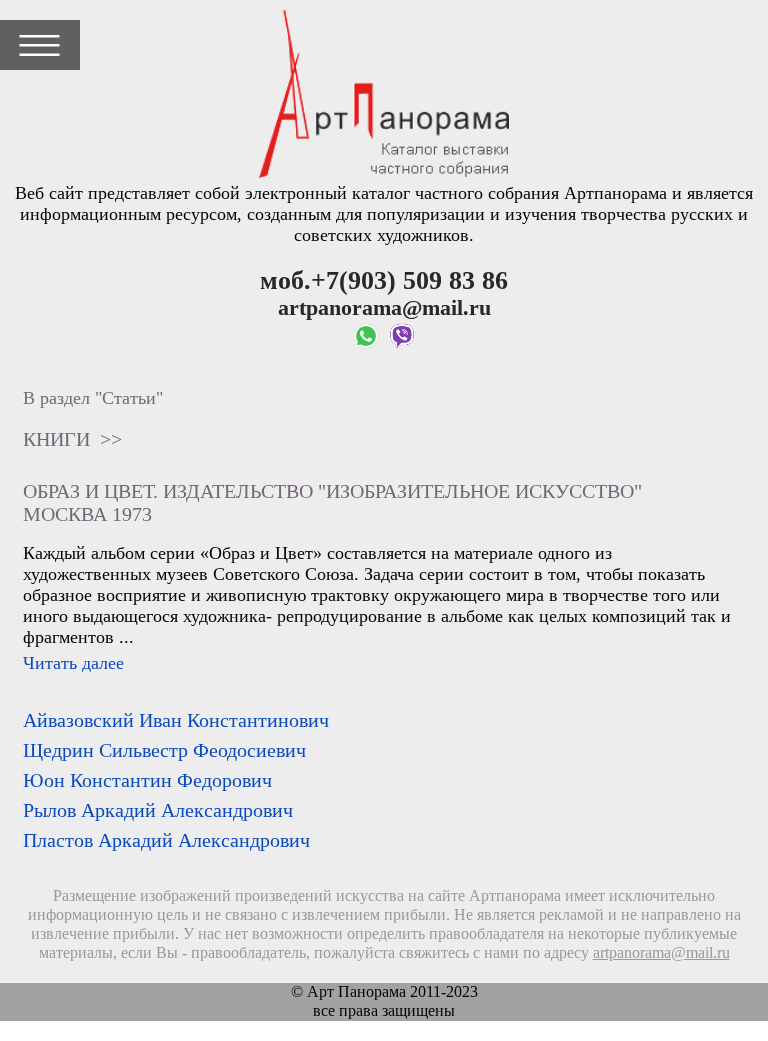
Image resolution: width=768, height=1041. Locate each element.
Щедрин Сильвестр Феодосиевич (164, 750)
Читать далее (73, 663)
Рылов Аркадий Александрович (158, 810)
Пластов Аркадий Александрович (166, 840)
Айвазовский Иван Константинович (176, 720)
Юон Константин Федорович (147, 780)
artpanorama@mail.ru (661, 953)
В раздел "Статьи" (93, 398)
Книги (56, 439)
